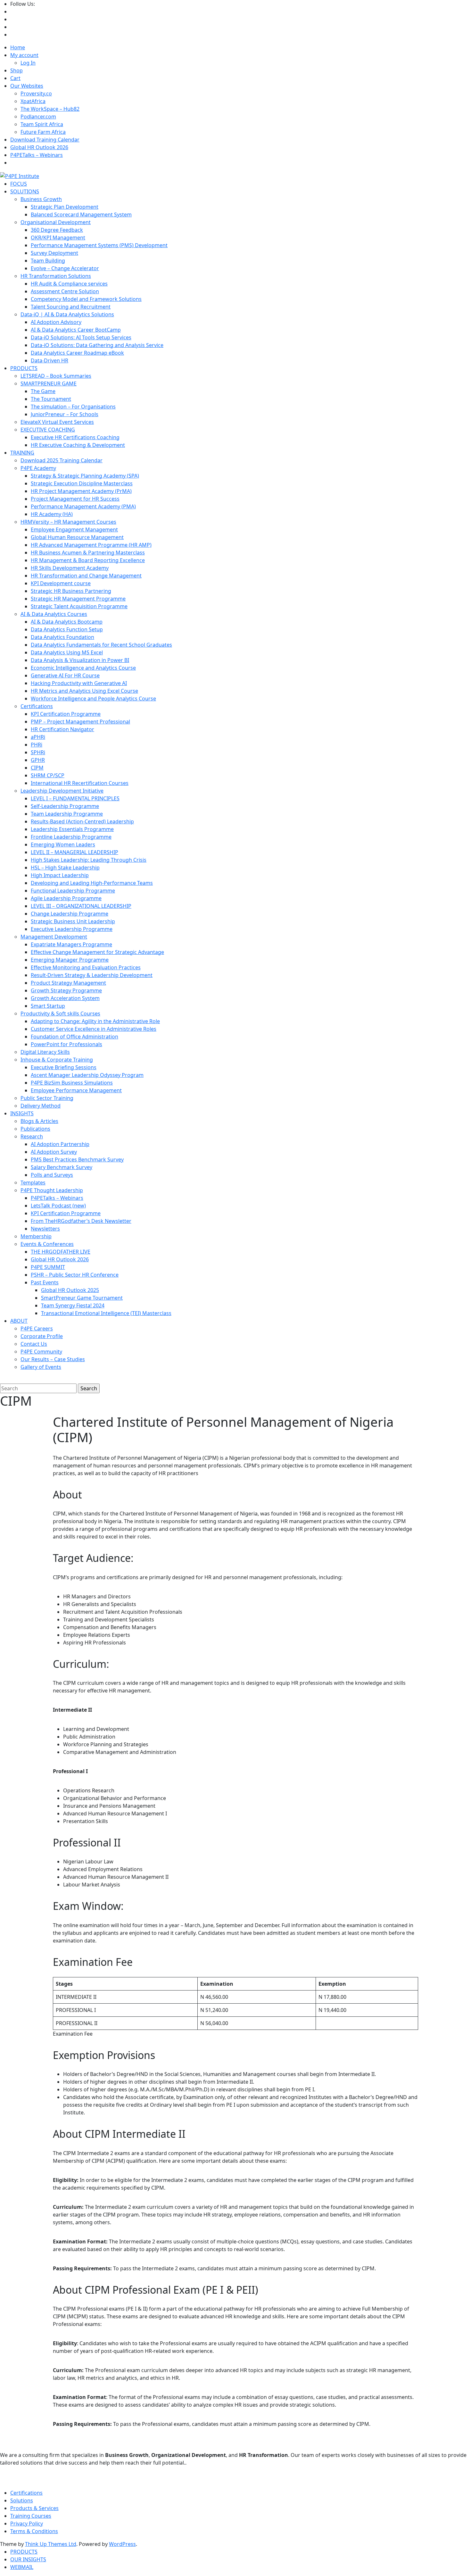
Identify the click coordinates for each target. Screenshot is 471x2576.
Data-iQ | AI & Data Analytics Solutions (67, 314)
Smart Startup (48, 1006)
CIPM (37, 768)
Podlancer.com (38, 117)
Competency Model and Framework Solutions (86, 299)
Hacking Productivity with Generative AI (79, 683)
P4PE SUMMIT (48, 1267)
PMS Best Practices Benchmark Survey (77, 1159)
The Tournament (51, 399)
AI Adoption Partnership (60, 1144)
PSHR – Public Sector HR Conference (75, 1275)
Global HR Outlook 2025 (70, 1290)
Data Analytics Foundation (62, 637)
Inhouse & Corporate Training (57, 1060)
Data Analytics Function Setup (67, 629)
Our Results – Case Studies (53, 1359)
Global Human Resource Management (77, 537)
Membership (36, 1236)
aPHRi (38, 737)
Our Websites (27, 86)
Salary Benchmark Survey (62, 1167)
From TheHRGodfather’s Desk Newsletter (81, 1221)
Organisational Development (56, 222)
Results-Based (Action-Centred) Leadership (82, 821)
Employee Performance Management (76, 1090)
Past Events (45, 1282)
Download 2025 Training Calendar (62, 460)
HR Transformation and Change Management (86, 576)
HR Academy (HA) (52, 514)
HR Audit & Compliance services (69, 284)
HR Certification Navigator (62, 729)
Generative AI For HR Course (65, 675)
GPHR (38, 760)
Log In (28, 63)
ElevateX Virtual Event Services (57, 422)
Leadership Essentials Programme (72, 829)
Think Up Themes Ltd (51, 2544)
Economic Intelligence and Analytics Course (83, 668)
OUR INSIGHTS (28, 2559)
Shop (17, 70)
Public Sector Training (47, 1098)
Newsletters (45, 1229)
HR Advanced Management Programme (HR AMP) (91, 545)
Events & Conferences (47, 1244)
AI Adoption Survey (54, 1152)
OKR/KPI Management (58, 238)
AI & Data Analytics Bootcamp (67, 622)
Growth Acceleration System (65, 998)
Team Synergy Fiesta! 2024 (73, 1305)
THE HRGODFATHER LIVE (61, 1252)
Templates (33, 1183)
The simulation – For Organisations (73, 407)
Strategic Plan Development (65, 207)
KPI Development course (61, 583)
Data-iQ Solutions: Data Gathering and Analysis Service (97, 345)
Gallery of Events (41, 1367)
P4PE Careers (37, 1328)
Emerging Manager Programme (70, 960)
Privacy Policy (27, 2524)
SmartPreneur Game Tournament (82, 1298)
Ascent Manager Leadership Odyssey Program (87, 1075)
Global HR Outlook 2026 (39, 147)
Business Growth (41, 199)
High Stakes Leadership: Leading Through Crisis (89, 860)
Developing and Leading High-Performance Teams (92, 883)
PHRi (37, 745)
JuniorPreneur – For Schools (65, 414)
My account (24, 55)
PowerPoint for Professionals (66, 1044)
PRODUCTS (24, 2552)
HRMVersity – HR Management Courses (68, 522)
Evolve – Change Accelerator (65, 268)
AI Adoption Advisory (56, 322)
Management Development (54, 937)
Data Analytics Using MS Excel (67, 652)
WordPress (122, 2544)
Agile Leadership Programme (66, 898)
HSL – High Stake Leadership (65, 868)
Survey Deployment (54, 253)
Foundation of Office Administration (74, 1037)
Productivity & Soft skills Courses (60, 1013)
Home (18, 47)
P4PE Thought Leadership (52, 1190)
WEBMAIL (22, 2567)
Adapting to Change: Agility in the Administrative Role (95, 1021)
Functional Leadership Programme (73, 891)
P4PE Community (41, 1352)
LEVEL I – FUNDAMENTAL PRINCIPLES (75, 798)
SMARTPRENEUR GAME (49, 384)
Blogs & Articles (39, 1121)
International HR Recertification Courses (80, 783)
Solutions (22, 2500)
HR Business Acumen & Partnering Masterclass (88, 553)
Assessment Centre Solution (65, 291)
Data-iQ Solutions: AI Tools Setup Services (81, 337)
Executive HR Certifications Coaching (75, 437)
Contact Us (34, 1344)
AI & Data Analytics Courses (54, 614)
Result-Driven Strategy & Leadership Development (92, 975)
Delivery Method (41, 1106)
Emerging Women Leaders (63, 844)
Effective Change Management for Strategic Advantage (97, 952)
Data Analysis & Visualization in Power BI (80, 660)
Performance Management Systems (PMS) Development (99, 245)
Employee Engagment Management (74, 529)
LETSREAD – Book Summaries (56, 376)
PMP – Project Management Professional (80, 722)
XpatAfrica (33, 101)
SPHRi (38, 752)
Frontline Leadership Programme (71, 837)
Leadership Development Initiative (62, 791)
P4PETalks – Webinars (37, 155)
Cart (15, 78)
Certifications (37, 706)
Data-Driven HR (50, 360)
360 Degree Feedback (57, 230)
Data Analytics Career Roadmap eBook (77, 353)
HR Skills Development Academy (70, 568)
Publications (35, 1129)
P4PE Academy (38, 468)
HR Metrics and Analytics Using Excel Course (84, 691)
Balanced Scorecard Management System (81, 214)
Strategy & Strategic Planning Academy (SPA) (85, 476)
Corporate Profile (42, 1336)
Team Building (48, 261)
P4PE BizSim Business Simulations (72, 1083)
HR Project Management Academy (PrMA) (81, 491)
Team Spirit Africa (42, 124)
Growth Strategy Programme (66, 990)
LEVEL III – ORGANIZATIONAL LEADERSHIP (81, 906)
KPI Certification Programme (66, 714)
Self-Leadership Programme (65, 806)
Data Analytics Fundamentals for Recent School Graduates (101, 645)
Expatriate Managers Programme (71, 944)
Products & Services (34, 2508)
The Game (43, 391)
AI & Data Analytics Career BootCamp (76, 330)
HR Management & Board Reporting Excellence (88, 560)
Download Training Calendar (45, 140)
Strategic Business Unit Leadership (73, 921)
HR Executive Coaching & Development (78, 445)
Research (32, 1136)
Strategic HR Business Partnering (71, 591)
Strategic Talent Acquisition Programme (79, 606)
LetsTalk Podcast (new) (58, 1206)
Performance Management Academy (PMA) (83, 506)
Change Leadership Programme (70, 914)
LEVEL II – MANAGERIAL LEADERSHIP (74, 852)
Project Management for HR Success (75, 499)
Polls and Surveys (52, 1175)
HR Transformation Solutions (56, 276)
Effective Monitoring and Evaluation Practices (86, 967)
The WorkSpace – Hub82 (50, 109)
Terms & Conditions (34, 2531)
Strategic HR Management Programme (78, 599)
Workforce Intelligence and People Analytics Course (93, 699)
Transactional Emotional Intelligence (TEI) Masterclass (106, 1313)
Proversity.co (36, 93)
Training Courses (31, 2516)
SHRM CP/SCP (48, 775)
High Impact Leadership (60, 875)
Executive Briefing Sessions (64, 1067)
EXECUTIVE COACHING (48, 430)
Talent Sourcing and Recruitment (71, 307)
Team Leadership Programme (67, 814)
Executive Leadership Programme (72, 929)
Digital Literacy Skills (45, 1052)
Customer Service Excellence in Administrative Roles (94, 1029)
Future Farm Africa (43, 132)
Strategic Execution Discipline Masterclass (82, 483)
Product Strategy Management (68, 983)
